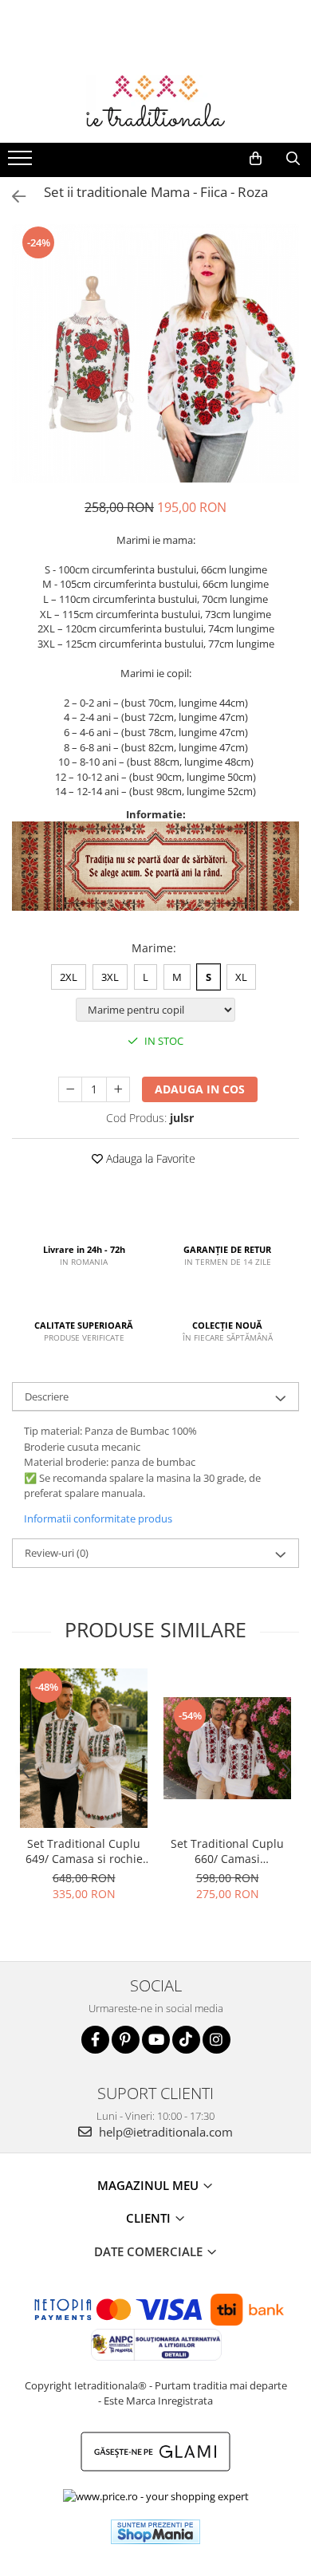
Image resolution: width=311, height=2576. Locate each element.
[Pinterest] (126, 2040)
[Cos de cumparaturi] (256, 159)
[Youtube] (156, 2040)
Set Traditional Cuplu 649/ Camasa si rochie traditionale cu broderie (84, 1851)
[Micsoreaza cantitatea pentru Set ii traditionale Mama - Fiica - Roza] (70, 1089)
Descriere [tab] (47, 1396)
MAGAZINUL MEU (150, 2185)
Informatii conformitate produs (98, 1518)
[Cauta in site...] (293, 159)
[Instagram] (217, 2040)
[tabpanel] (155, 353)
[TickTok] (186, 2040)
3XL (110, 977)
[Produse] (22, 163)
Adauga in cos (200, 1089)
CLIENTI (150, 2218)
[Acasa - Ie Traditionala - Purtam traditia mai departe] (155, 103)
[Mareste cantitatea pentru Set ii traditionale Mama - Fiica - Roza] (118, 1089)
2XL (69, 977)
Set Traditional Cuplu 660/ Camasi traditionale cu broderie (227, 1851)
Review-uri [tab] (57, 1553)
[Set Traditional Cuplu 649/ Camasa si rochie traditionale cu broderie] (84, 1748)
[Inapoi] (12, 197)
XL (241, 977)
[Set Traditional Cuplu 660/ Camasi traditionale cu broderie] (227, 1748)
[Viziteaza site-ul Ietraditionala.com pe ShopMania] (155, 2532)
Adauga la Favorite (149, 1158)
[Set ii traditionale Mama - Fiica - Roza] (155, 353)
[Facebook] (95, 2040)
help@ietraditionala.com (164, 2132)
